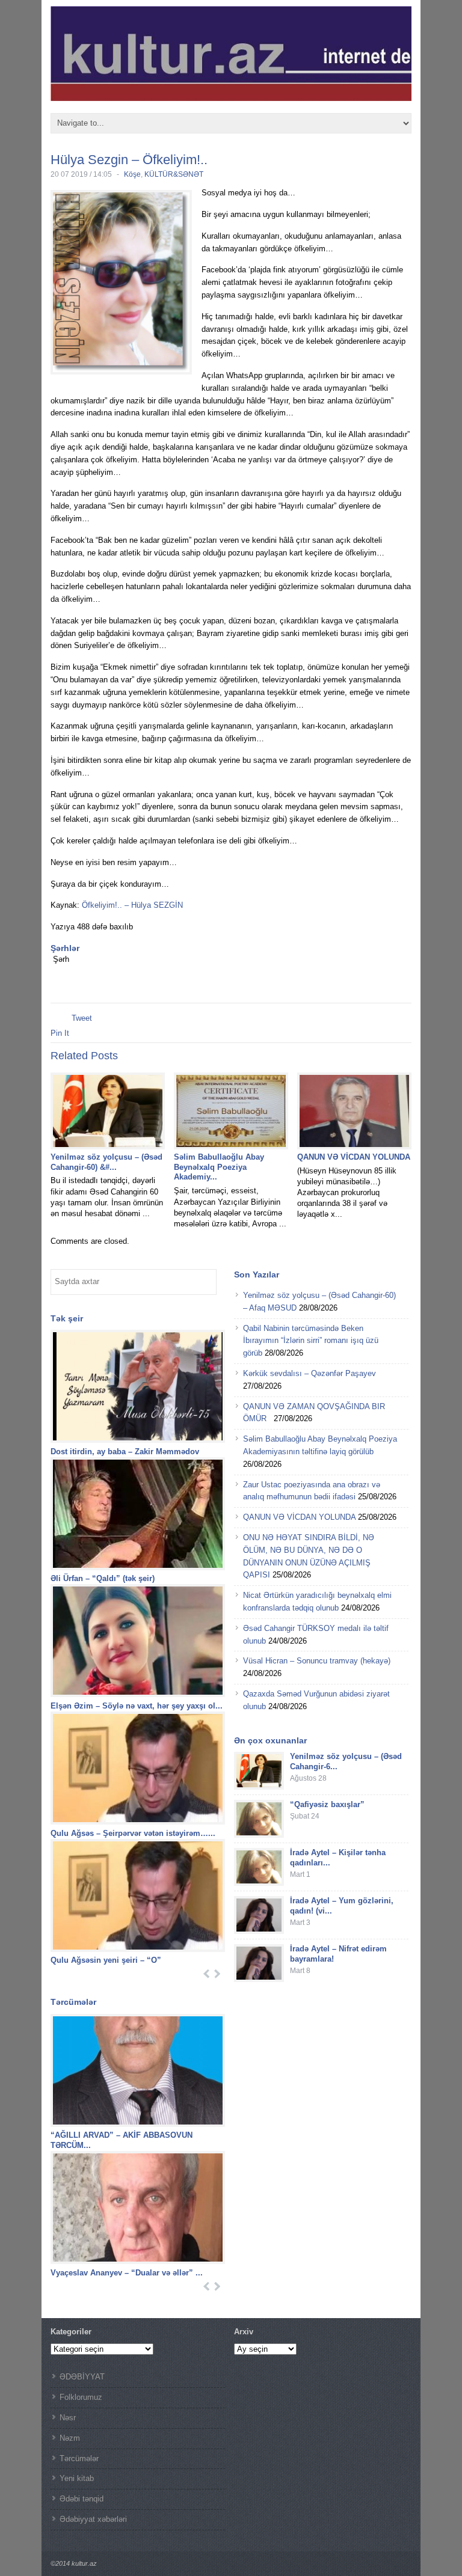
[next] (218, 1974)
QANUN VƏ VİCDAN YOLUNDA (354, 1157)
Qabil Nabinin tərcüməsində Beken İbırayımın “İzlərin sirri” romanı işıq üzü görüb (311, 1341)
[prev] (207, 1974)
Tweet (82, 1018)
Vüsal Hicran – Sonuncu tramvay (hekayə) (317, 1661)
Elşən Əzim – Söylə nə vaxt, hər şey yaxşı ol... (137, 1706)
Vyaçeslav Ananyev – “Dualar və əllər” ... (127, 2273)
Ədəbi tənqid (82, 2499)
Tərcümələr (79, 2458)
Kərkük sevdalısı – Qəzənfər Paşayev (310, 1373)
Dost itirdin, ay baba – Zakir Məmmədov (125, 1452)
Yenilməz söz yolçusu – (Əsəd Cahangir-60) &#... (106, 1162)
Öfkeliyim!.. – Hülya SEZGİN (132, 905)
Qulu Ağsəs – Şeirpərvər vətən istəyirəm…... (133, 1833)
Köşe (132, 174)
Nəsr (68, 2418)
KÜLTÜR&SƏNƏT (174, 174)
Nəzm (70, 2438)
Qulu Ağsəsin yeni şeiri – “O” (107, 1960)
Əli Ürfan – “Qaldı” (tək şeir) (103, 1578)
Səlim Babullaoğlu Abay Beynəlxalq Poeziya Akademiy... (219, 1167)
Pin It (60, 1033)
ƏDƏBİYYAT (82, 2377)
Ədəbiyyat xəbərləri (93, 2519)
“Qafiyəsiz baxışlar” (327, 1804)
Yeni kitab (77, 2478)
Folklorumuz (81, 2397)
